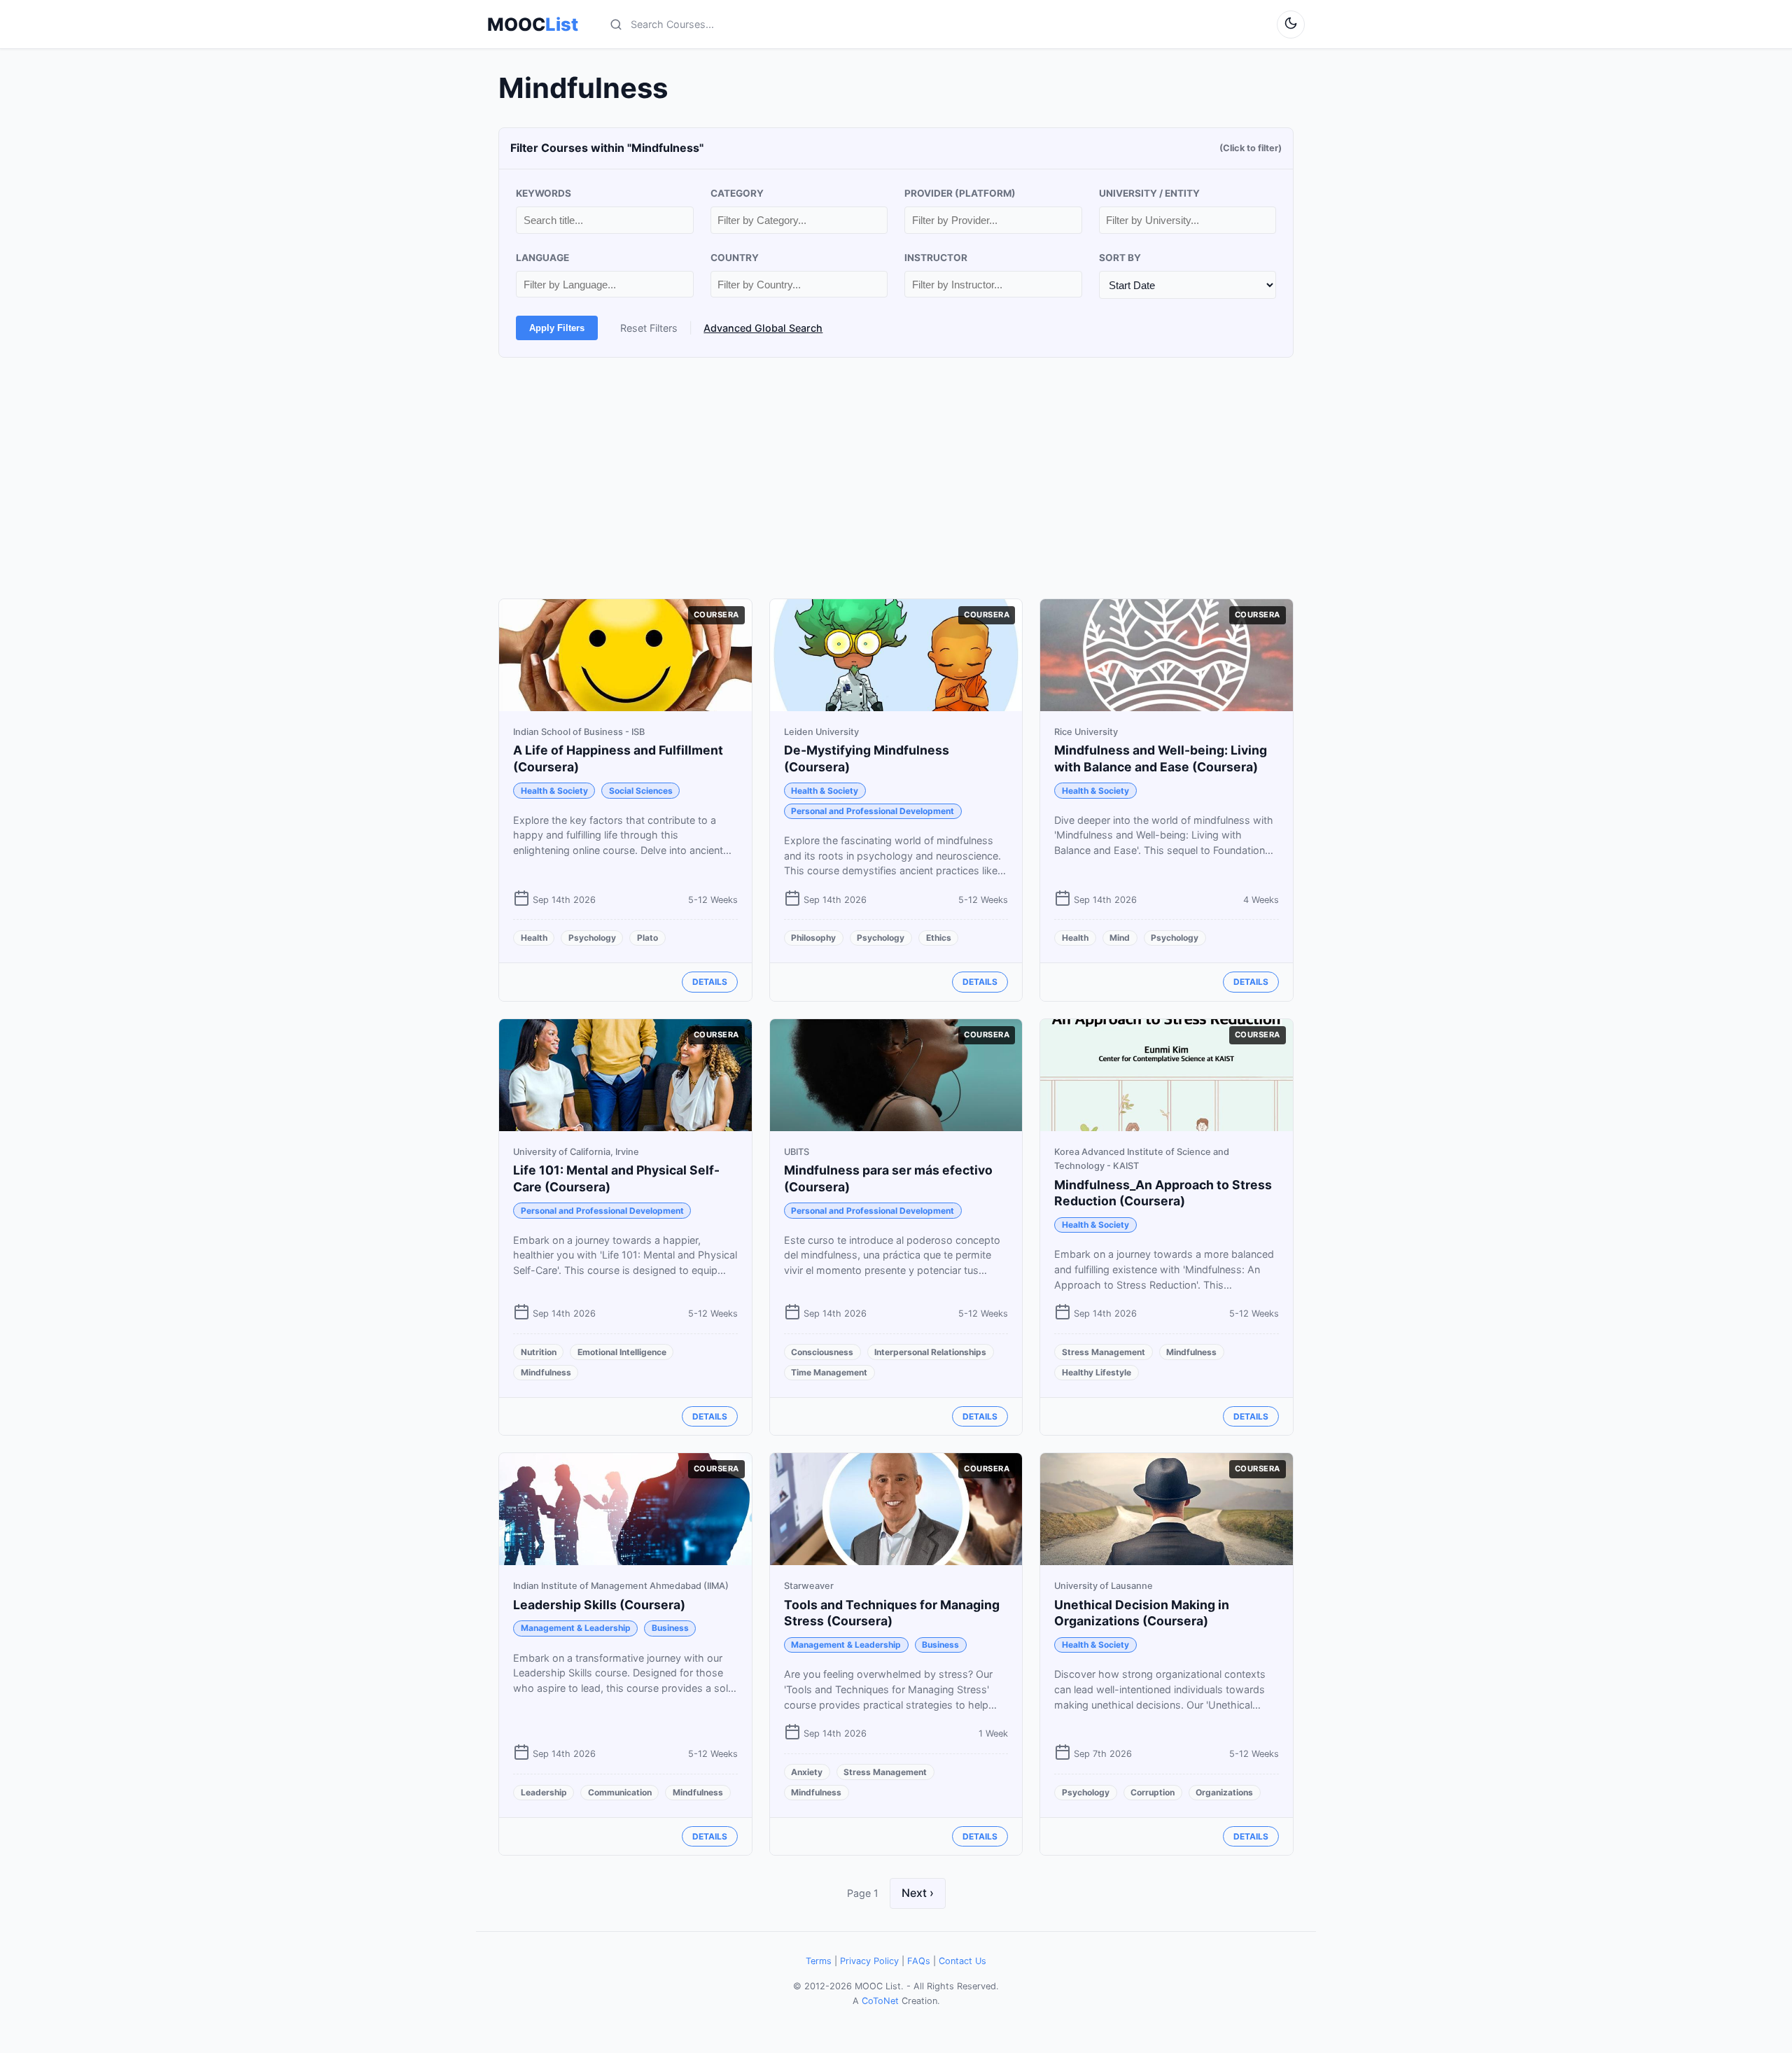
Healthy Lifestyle (1097, 1372)
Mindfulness (546, 1372)
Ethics (939, 938)
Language (542, 258)
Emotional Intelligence (622, 1352)
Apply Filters (557, 328)
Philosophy (813, 938)
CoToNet (880, 2001)
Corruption (1153, 1792)
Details (710, 982)
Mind (1120, 938)
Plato (647, 938)
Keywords (544, 193)
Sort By (1120, 258)
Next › (918, 1893)
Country (735, 258)
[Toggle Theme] (1291, 24)
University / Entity (1149, 193)
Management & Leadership (576, 1628)
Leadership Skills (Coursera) (599, 1605)
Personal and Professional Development (873, 811)
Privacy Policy (869, 1961)
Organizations (1224, 1792)
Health (534, 938)
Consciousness (822, 1352)
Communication (620, 1792)
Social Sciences (641, 791)
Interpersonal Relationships (930, 1352)
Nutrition (539, 1352)
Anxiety (807, 1772)
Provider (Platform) (960, 193)
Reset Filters (649, 328)
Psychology (592, 938)
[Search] (616, 24)
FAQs (919, 1961)
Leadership (544, 1792)
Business (670, 1628)
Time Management (829, 1372)
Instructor (936, 258)
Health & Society (554, 791)
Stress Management (1104, 1352)
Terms (819, 1961)
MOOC (533, 24)
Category (737, 193)
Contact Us (962, 1961)
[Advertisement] (896, 478)
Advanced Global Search (763, 328)
